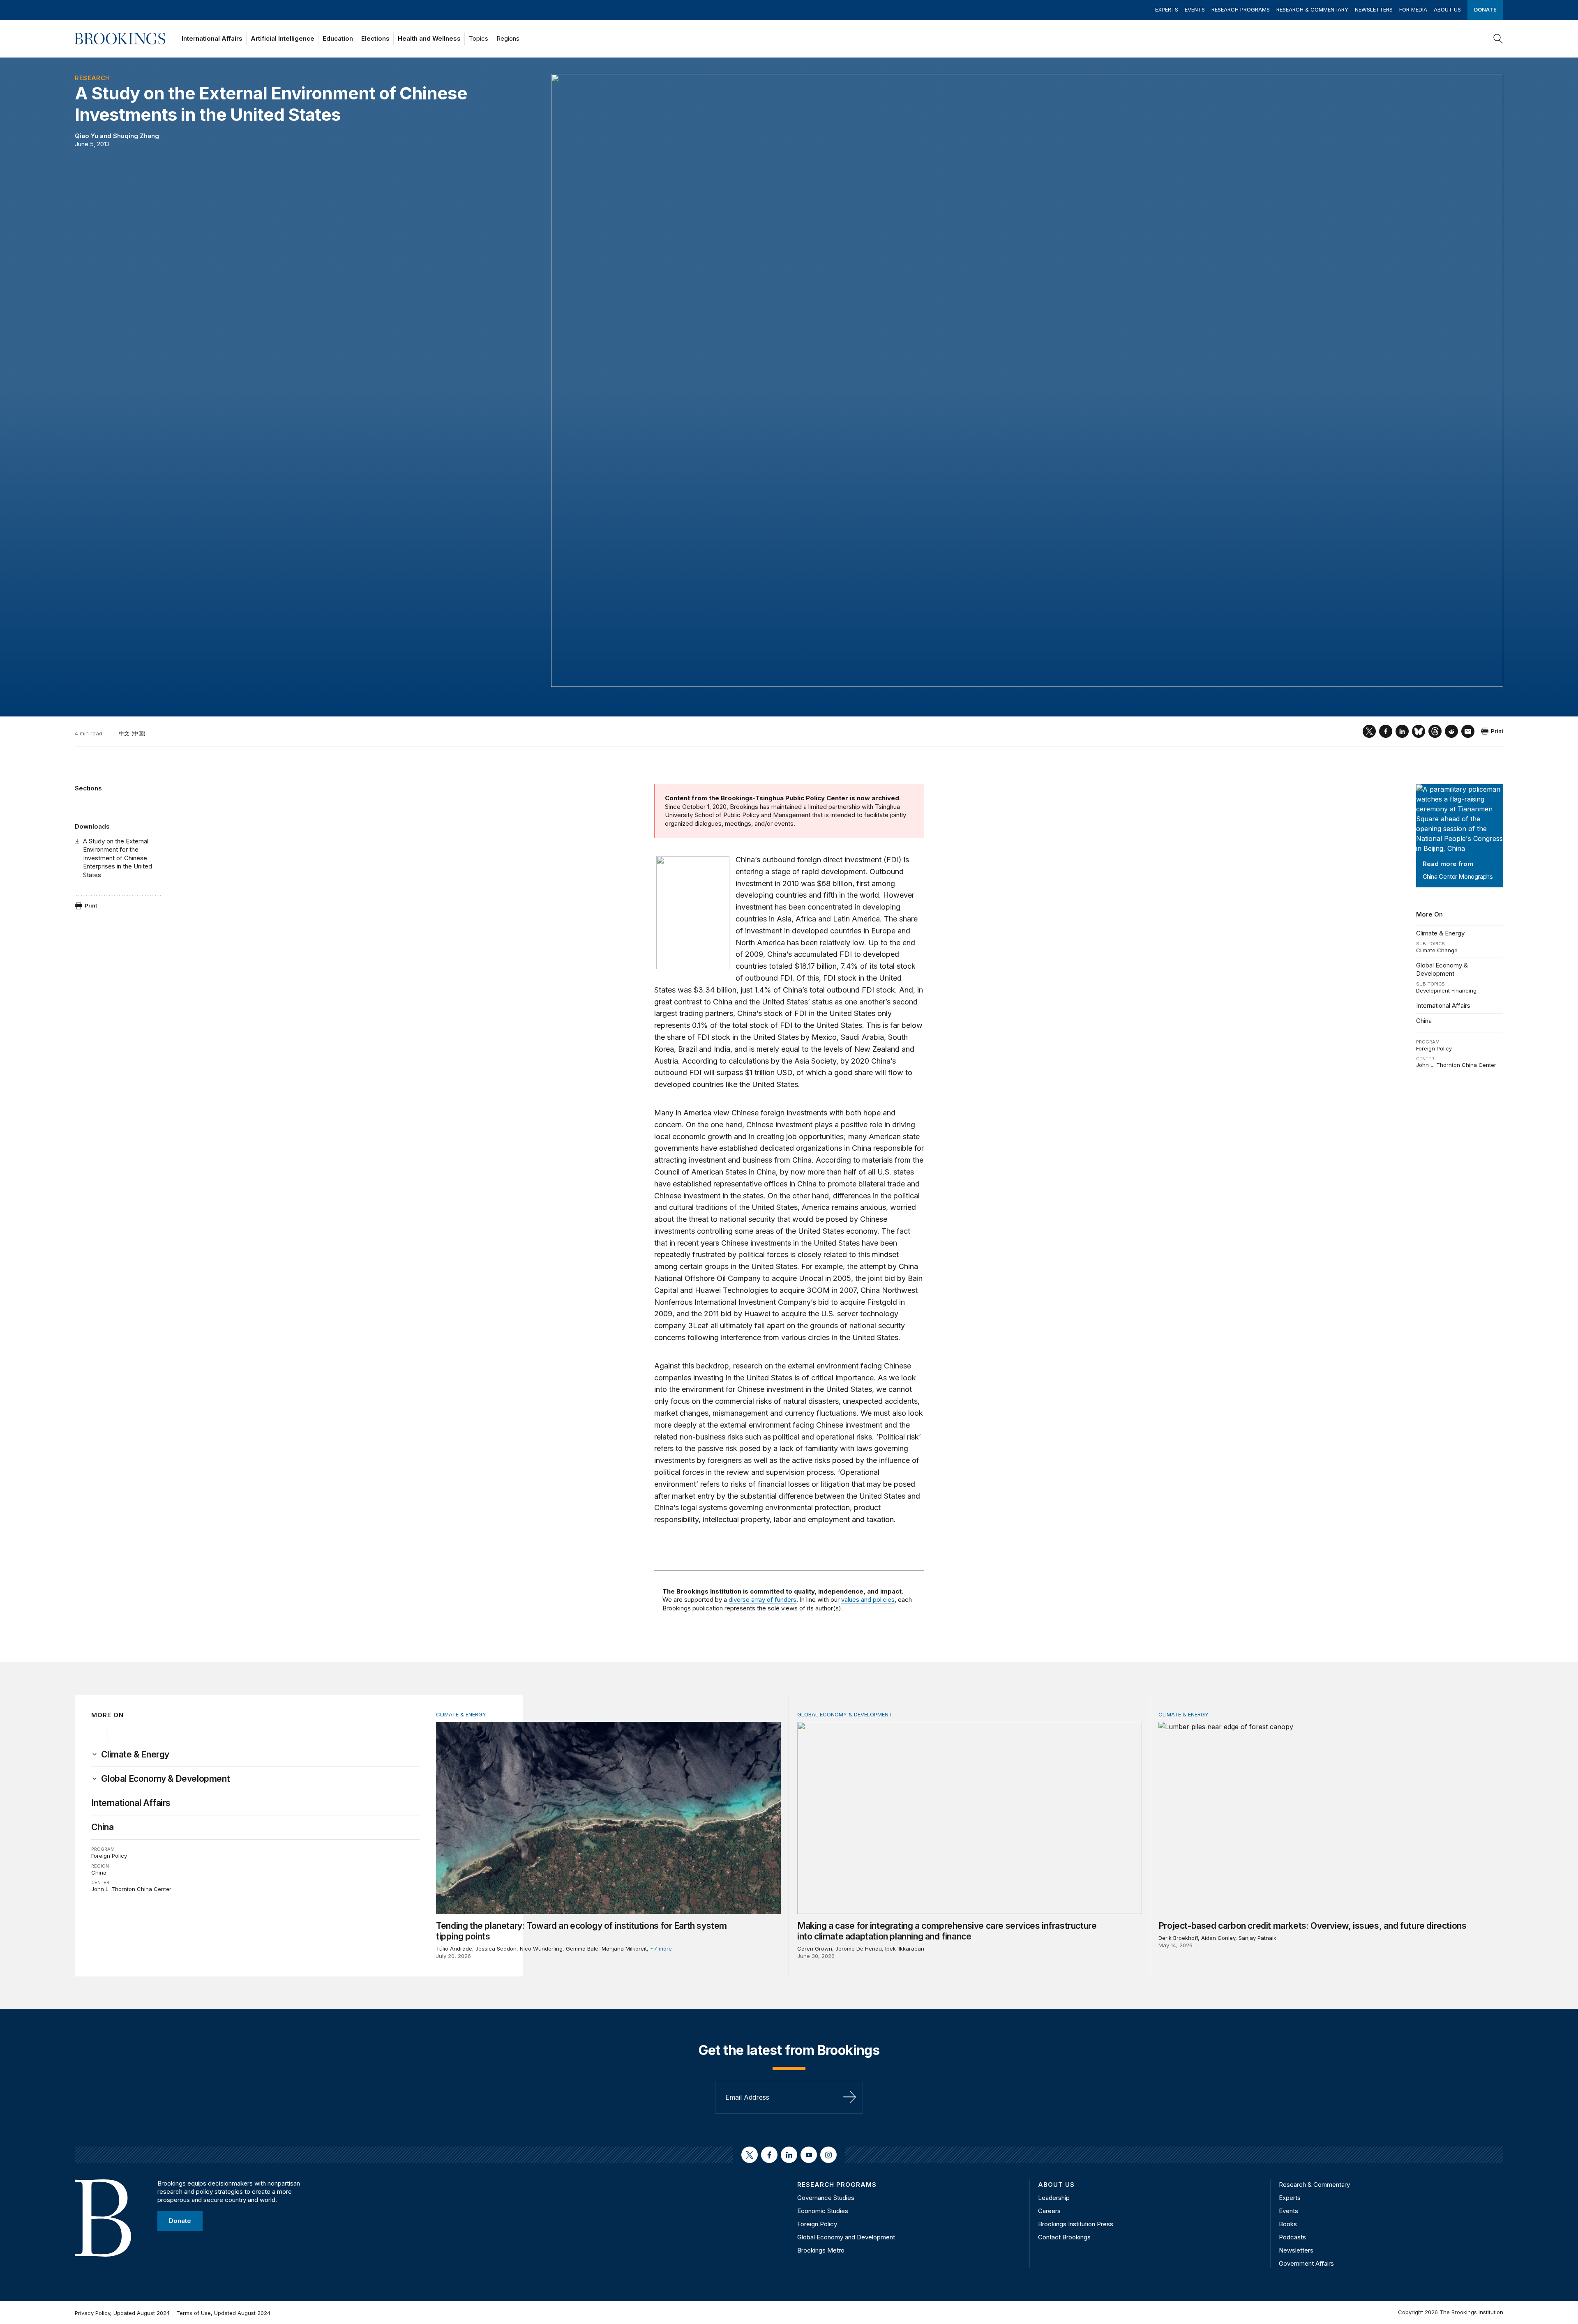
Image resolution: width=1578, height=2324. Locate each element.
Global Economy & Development (1442, 969)
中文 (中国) (132, 733)
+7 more (661, 1949)
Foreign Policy (1434, 1048)
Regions (508, 38)
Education (338, 38)
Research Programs (1241, 9)
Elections (375, 38)
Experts (1167, 9)
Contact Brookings (1064, 2237)
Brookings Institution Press (1076, 2224)
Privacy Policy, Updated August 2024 (122, 2313)
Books (1288, 2224)
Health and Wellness (429, 38)
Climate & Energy (1440, 933)
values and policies (868, 1600)
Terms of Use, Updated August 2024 (223, 2313)
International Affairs (212, 38)
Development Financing (1446, 990)
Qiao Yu (87, 136)
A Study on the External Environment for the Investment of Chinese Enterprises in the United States (118, 858)
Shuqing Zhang (136, 136)
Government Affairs (1306, 2263)
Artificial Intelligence (283, 38)
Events (1195, 9)
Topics (479, 38)
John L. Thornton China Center (1456, 1065)
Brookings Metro (821, 2250)
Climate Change (1437, 950)
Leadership (1054, 2198)
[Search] (1498, 39)
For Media (1413, 9)
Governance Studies (826, 2198)
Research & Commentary (1312, 9)
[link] (135, 1755)
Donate (1485, 9)
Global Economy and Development (846, 2237)
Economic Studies (823, 2211)
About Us (1447, 9)
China (1424, 1021)
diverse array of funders (762, 1600)
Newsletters (1374, 9)
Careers (1049, 2211)
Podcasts (1292, 2237)
